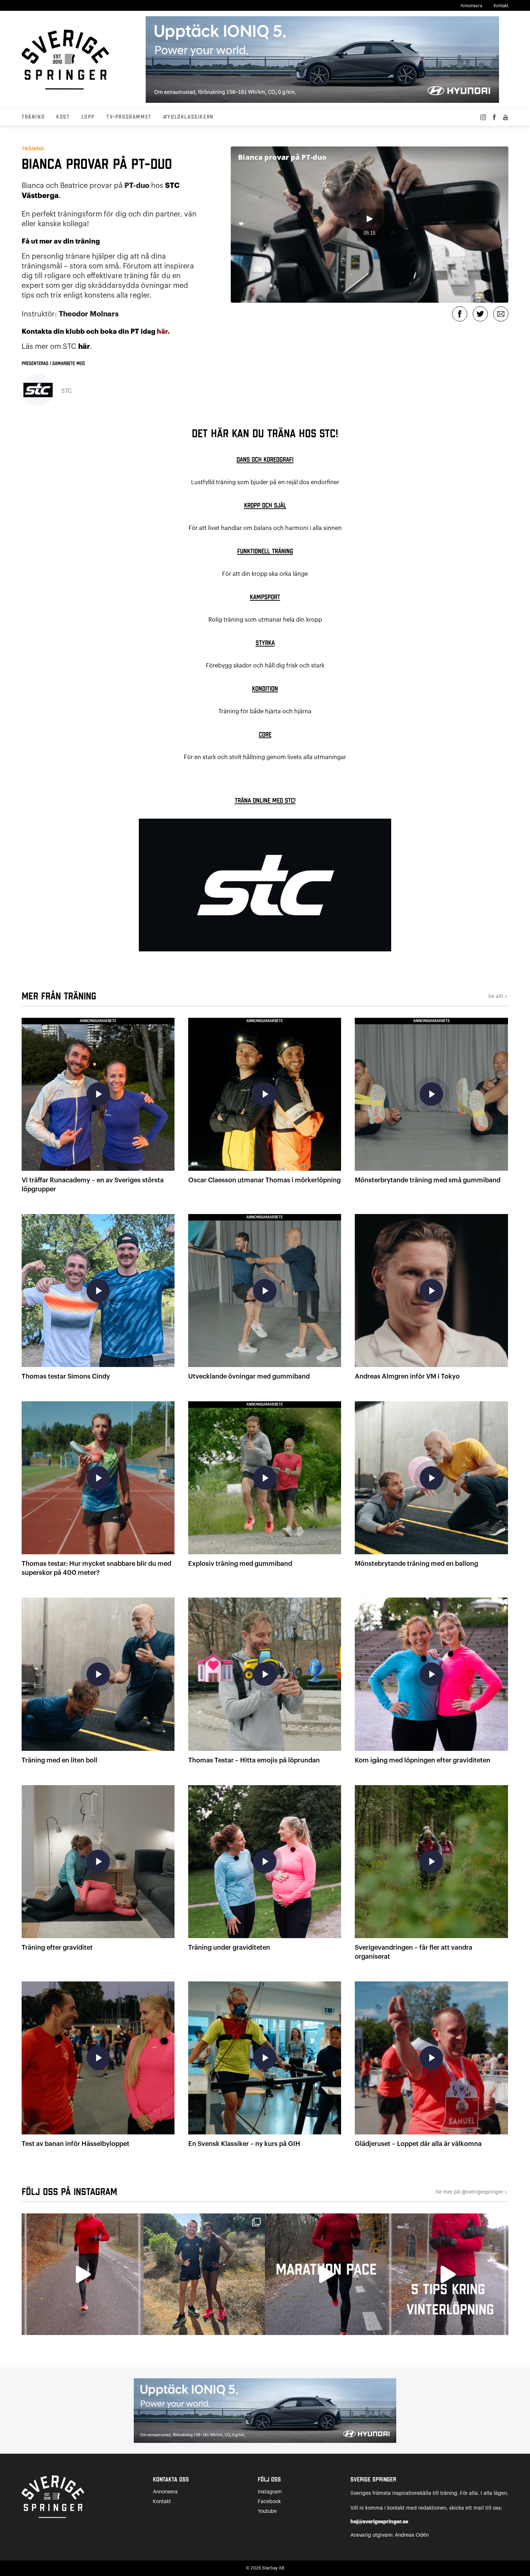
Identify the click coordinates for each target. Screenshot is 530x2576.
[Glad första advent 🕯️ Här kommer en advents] (448, 2274)
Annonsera (471, 6)
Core (265, 735)
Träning (33, 117)
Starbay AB (273, 2568)
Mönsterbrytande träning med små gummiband (428, 1180)
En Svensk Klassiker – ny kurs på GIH (244, 2144)
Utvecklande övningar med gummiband (249, 1376)
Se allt (498, 997)
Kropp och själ (265, 506)
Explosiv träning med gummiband (240, 1564)
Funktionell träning (265, 551)
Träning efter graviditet (57, 1948)
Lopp (88, 117)
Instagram (270, 2492)
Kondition (265, 689)
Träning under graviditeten (229, 1948)
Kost (63, 117)
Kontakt (501, 6)
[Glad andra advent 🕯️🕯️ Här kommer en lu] (326, 2274)
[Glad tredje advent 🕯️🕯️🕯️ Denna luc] (83, 2274)
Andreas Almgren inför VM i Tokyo (407, 1376)
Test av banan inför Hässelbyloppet (76, 2144)
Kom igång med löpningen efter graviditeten (423, 1760)
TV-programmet (129, 117)
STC (67, 391)
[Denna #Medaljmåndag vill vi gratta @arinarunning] (204, 2274)
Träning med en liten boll (59, 1760)
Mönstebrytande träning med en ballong (416, 1564)
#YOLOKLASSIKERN (188, 117)
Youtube (267, 2511)
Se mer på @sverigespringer (472, 2192)
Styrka (265, 643)
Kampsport (265, 597)
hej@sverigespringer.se (379, 2522)
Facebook (269, 2502)
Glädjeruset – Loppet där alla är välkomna (418, 2144)
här (162, 332)
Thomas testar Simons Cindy (66, 1376)
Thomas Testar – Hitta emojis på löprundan (254, 1760)
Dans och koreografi (265, 460)
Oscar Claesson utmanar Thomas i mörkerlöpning (264, 1180)
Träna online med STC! (265, 801)
